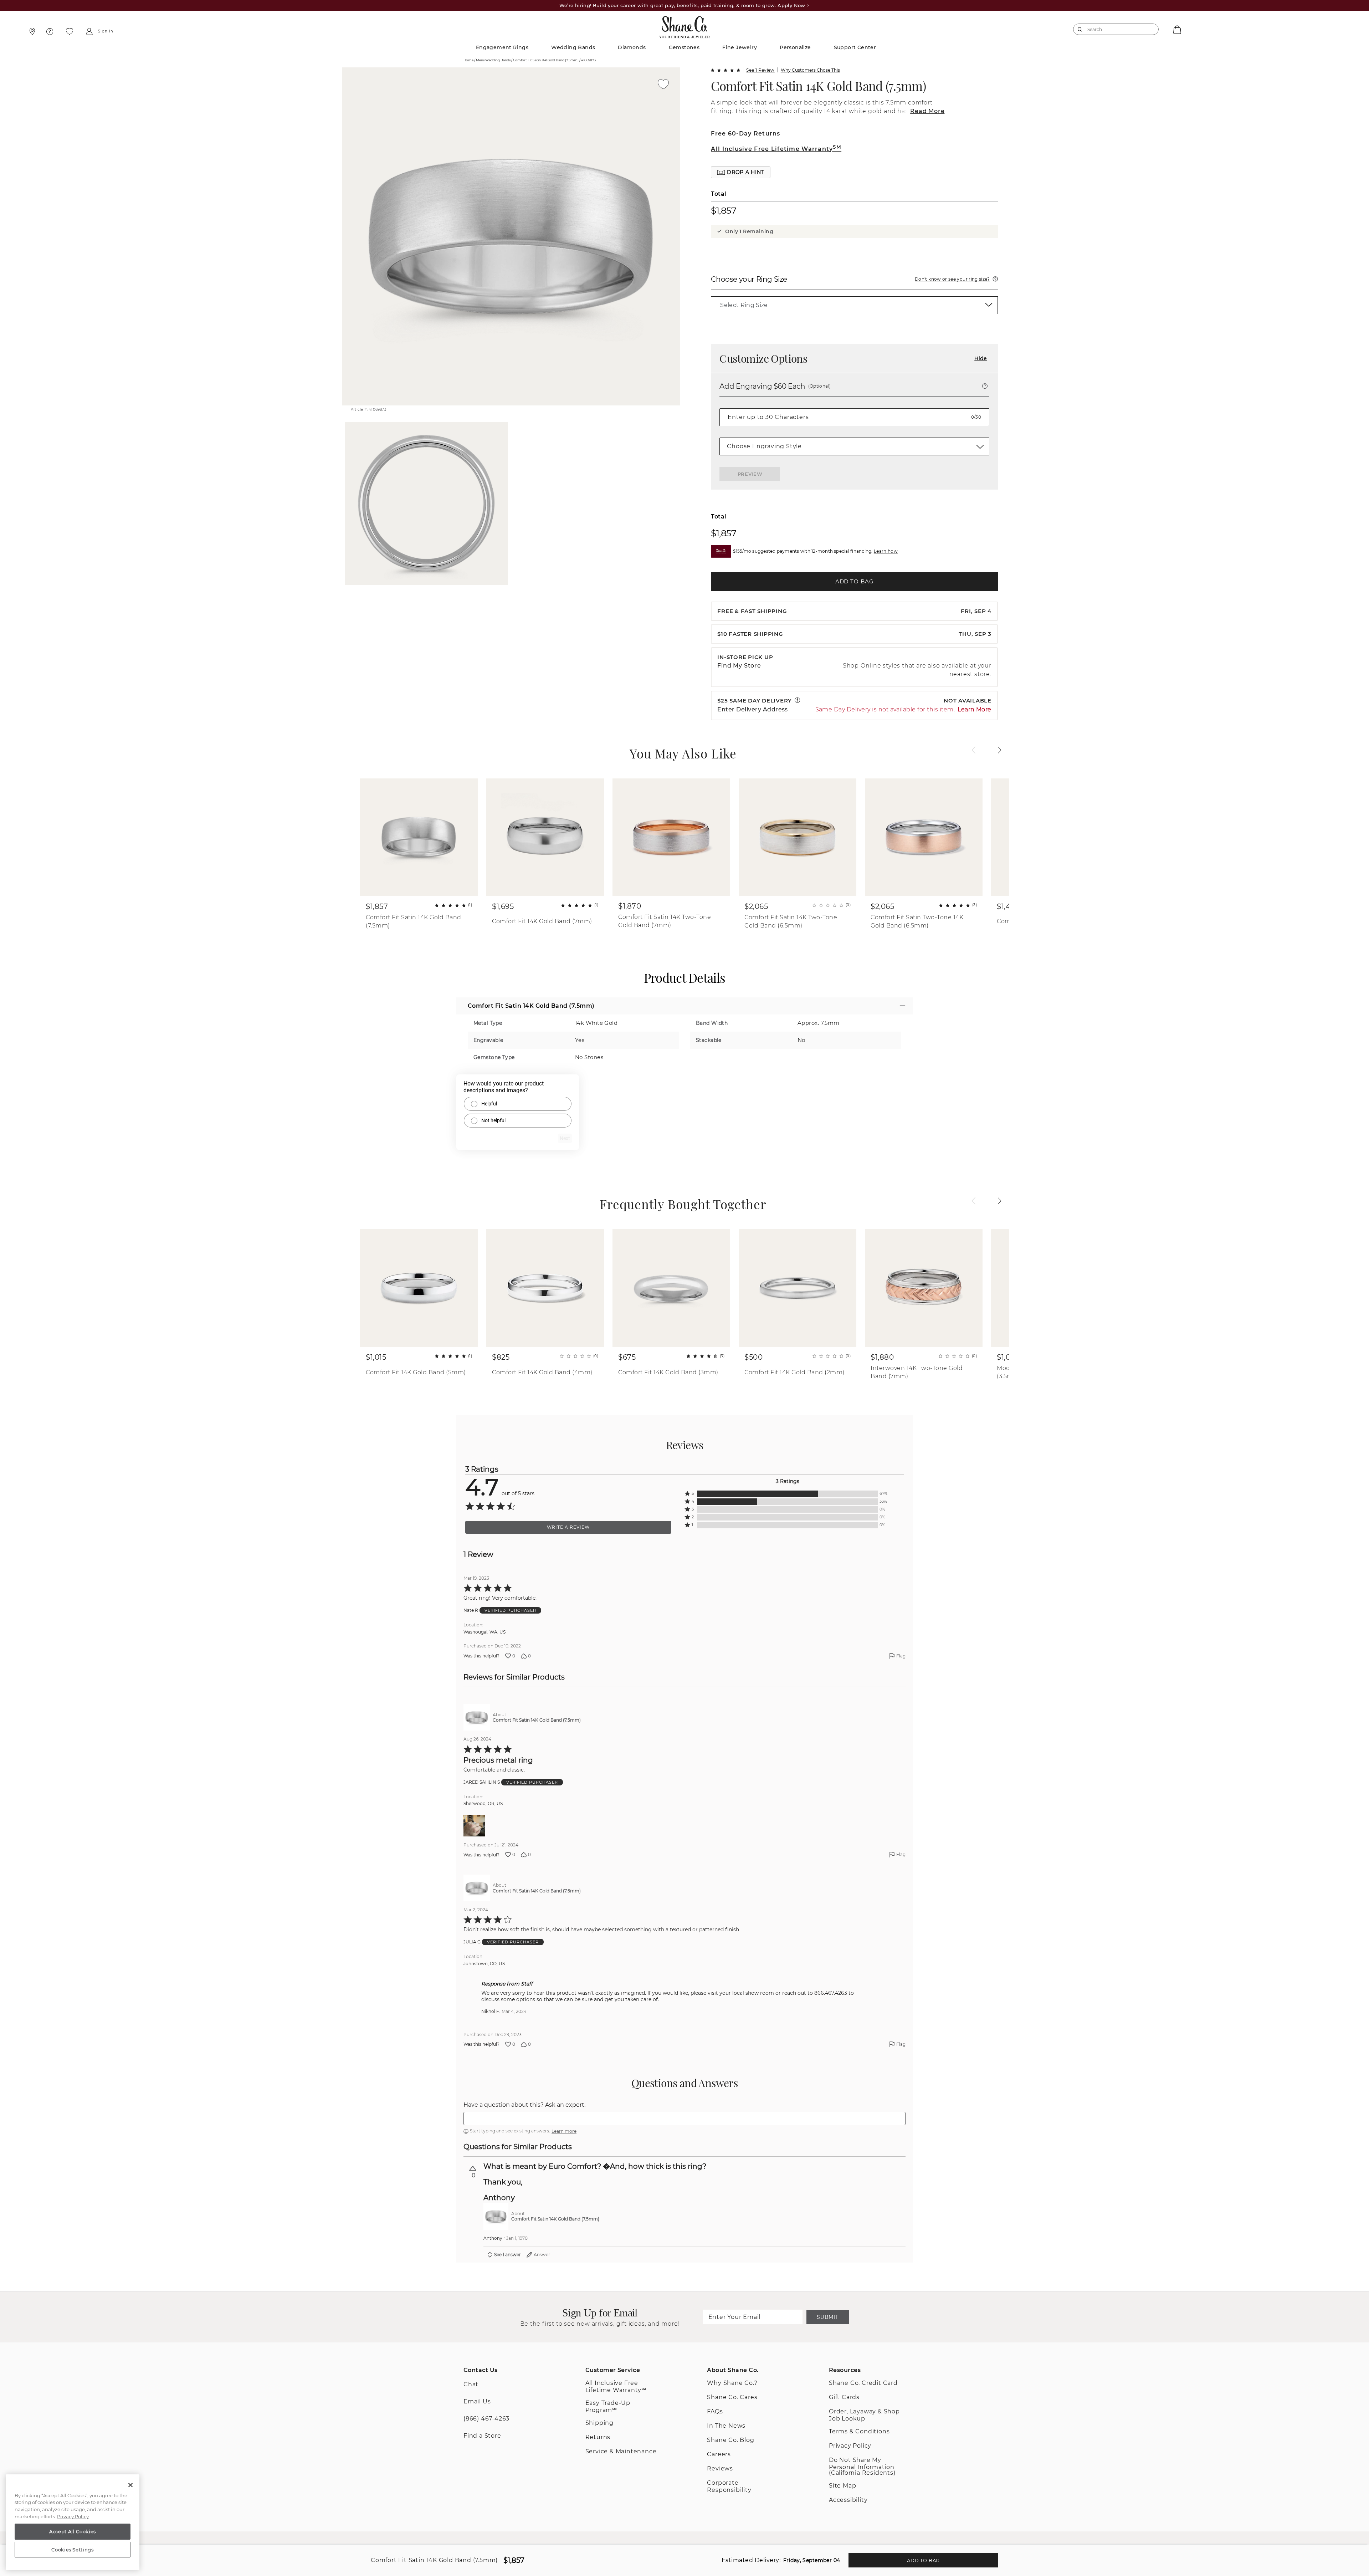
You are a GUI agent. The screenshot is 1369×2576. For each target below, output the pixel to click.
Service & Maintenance (621, 2451)
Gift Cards (844, 2397)
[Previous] (974, 750)
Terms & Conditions (859, 2431)
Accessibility (848, 2500)
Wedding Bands (573, 47)
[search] (1080, 29)
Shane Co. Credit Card (863, 2383)
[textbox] (684, 2118)
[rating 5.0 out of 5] (725, 70)
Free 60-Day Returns (745, 134)
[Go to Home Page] (684, 25)
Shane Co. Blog (730, 2440)
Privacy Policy (850, 2446)
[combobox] (1113, 29)
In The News (726, 2426)
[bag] (1176, 29)
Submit (827, 2317)
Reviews (720, 2468)
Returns (598, 2437)
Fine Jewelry (740, 47)
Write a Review (568, 1527)
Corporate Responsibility (729, 2486)
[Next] (1000, 750)
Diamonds (632, 47)
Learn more (564, 2131)
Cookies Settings (73, 2550)
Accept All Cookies (73, 2531)
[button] (741, 172)
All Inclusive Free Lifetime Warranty (776, 149)
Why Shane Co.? (732, 2383)
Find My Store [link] (739, 666)
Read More (927, 111)
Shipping (599, 2423)
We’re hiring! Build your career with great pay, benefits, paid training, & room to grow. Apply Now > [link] (685, 5)
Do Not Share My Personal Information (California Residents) (862, 2466)
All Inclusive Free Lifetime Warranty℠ (616, 2386)
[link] (854, 305)
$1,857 (724, 210)
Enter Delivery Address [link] (753, 709)
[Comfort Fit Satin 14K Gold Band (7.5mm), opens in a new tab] (477, 1717)
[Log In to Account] (89, 31)
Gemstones (684, 47)
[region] (73, 2523)
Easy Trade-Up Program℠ (608, 2406)
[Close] (130, 2485)
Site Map (842, 2486)
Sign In (106, 31)
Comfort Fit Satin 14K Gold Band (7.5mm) (818, 86)
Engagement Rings (502, 47)
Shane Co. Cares (732, 2397)
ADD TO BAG (855, 581)
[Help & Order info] (50, 31)
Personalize (795, 47)
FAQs (715, 2411)
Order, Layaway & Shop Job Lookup (864, 2415)
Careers (719, 2454)
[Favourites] (70, 31)
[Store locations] (31, 31)
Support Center (855, 47)
